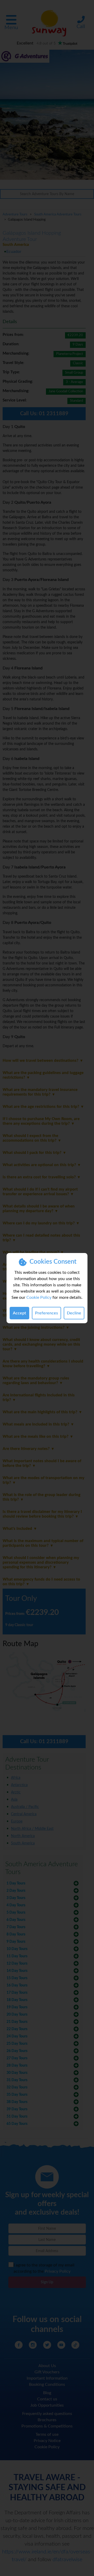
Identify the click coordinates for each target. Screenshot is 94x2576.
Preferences (46, 1313)
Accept (19, 1313)
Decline (74, 1313)
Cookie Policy (39, 1297)
